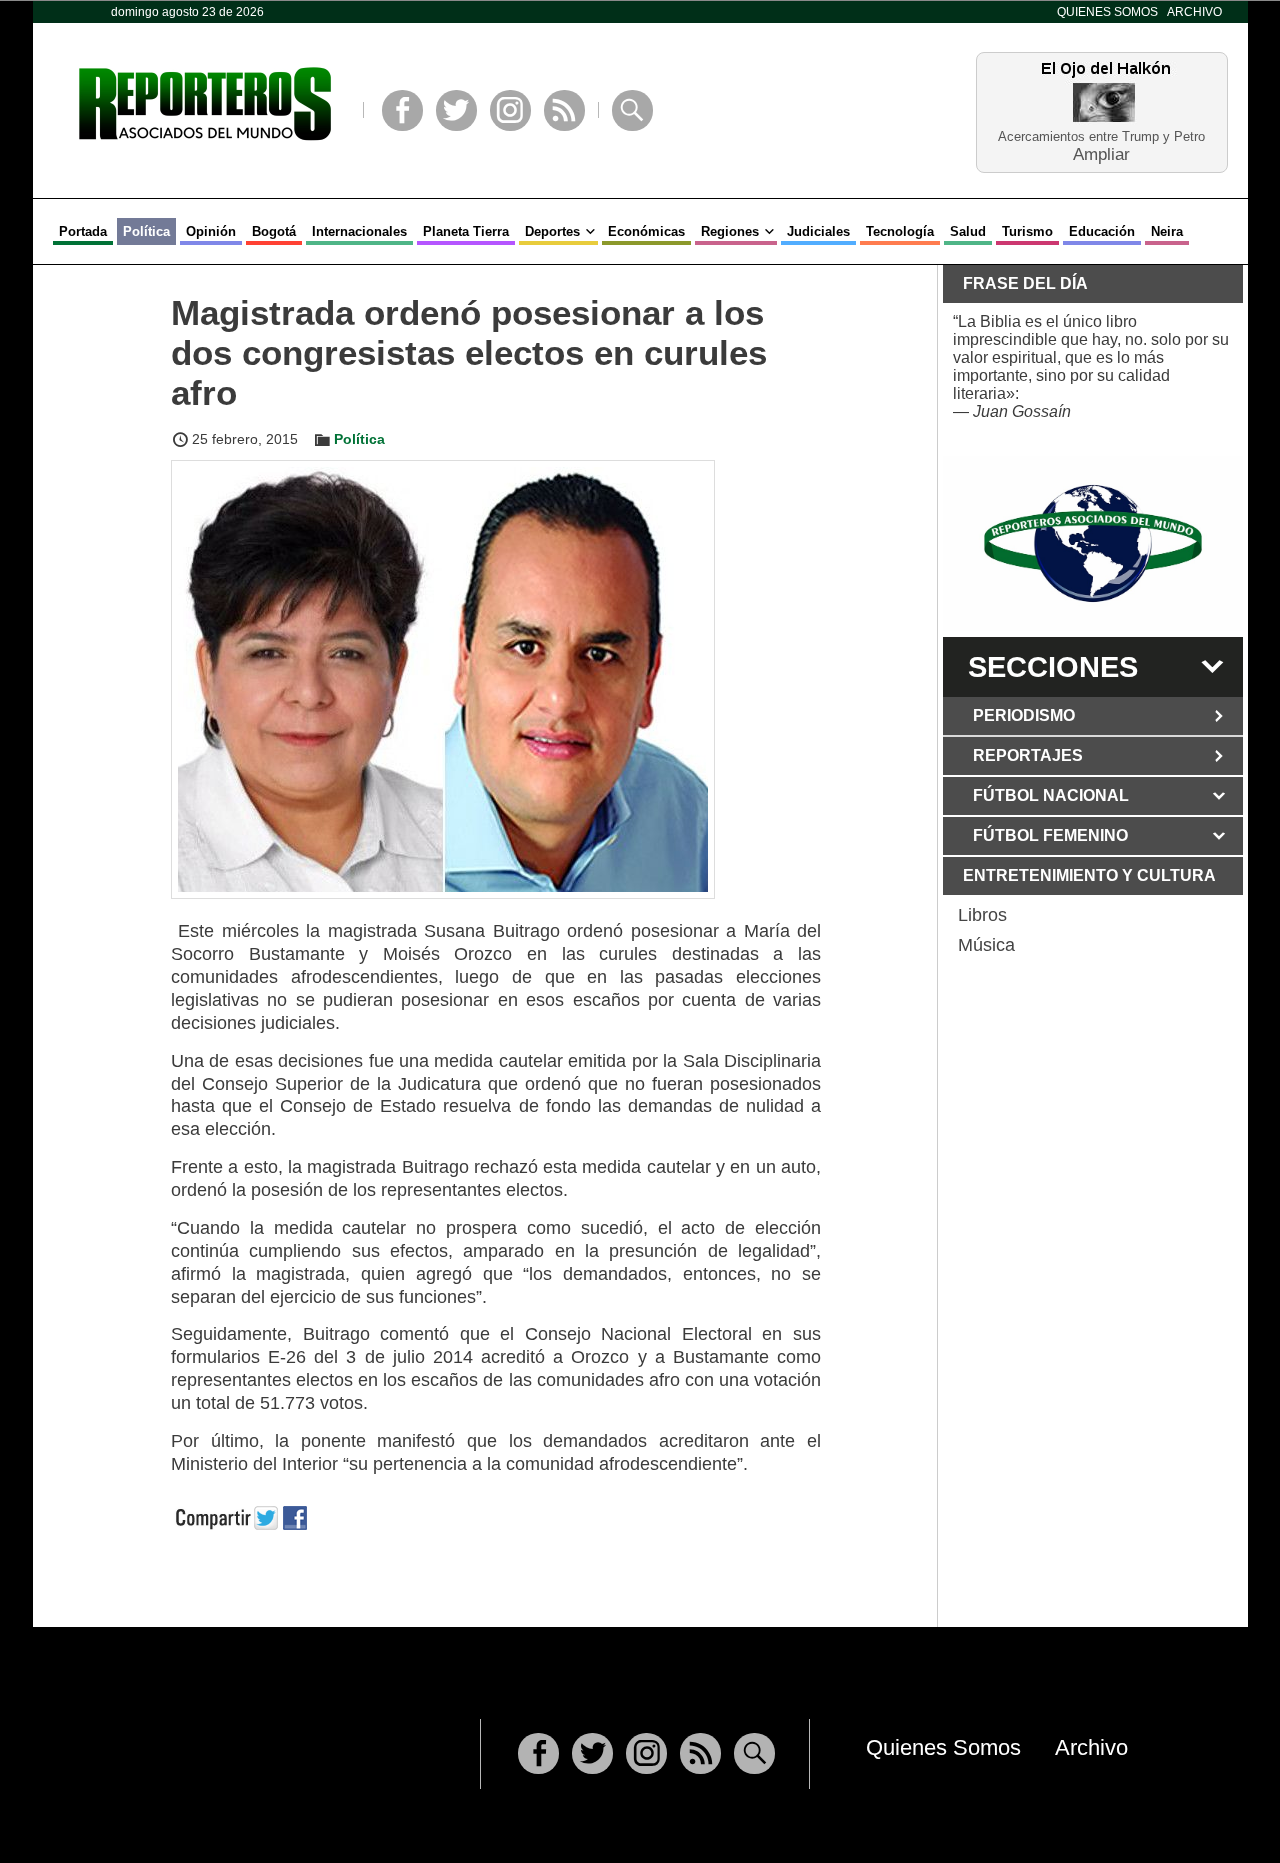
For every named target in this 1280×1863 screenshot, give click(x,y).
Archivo (1194, 12)
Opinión (211, 231)
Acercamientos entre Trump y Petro (1101, 136)
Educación (1102, 231)
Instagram (510, 110)
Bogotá (274, 231)
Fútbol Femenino (1050, 835)
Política (146, 231)
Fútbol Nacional (1051, 795)
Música (986, 945)
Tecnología (900, 231)
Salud (968, 231)
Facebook (402, 110)
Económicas (646, 231)
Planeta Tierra (466, 231)
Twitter (456, 110)
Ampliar (1101, 153)
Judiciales (818, 231)
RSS (564, 110)
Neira (1167, 231)
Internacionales (359, 231)
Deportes (552, 231)
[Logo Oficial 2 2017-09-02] (1093, 543)
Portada (83, 231)
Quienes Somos (1107, 12)
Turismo (1027, 231)
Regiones (730, 231)
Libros (982, 915)
